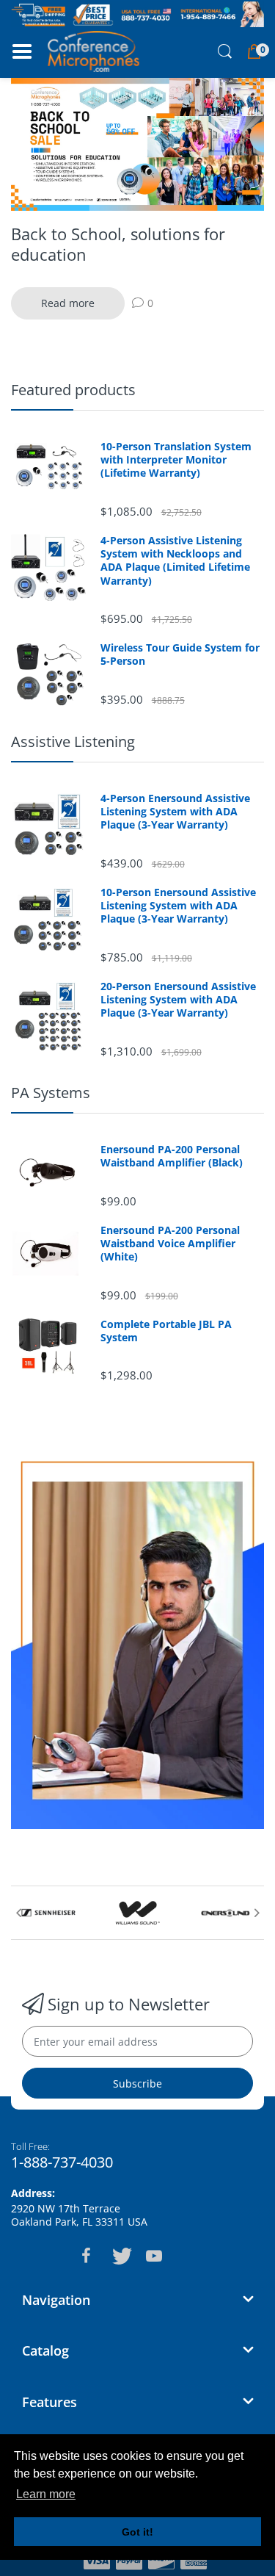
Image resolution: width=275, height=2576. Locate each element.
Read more (68, 303)
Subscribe (137, 2083)
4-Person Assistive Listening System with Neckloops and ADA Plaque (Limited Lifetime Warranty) (175, 561)
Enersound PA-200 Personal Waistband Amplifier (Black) (172, 1156)
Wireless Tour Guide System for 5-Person (180, 654)
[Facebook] (87, 2256)
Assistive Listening (73, 742)
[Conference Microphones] (93, 51)
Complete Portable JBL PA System (166, 1331)
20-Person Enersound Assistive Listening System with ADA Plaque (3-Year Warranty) (178, 1000)
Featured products (73, 390)
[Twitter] (120, 2256)
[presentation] (18, 1913)
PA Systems (51, 1093)
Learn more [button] (46, 2494)
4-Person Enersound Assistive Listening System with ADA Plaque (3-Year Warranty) (175, 812)
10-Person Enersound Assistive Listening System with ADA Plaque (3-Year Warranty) (178, 906)
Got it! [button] (137, 2532)
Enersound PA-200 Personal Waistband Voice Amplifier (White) (170, 1244)
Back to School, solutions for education (118, 244)
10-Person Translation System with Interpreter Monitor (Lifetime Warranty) (176, 460)
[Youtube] (154, 2256)
